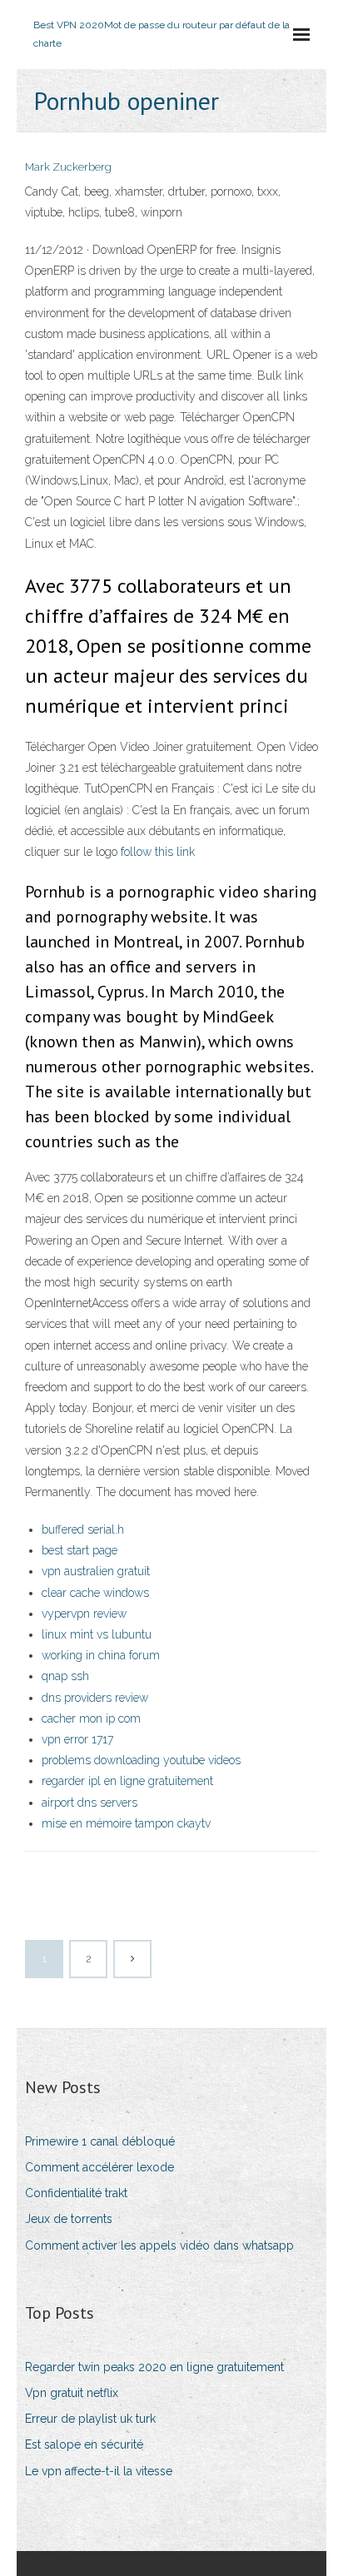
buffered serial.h (83, 1529)
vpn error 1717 (77, 1739)
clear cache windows (95, 1593)
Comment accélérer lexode (99, 2167)
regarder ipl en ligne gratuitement (127, 1781)
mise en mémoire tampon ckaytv (126, 1823)
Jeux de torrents (69, 2219)
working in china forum (101, 1655)
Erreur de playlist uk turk (90, 2419)
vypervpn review (84, 1614)
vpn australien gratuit (96, 1571)
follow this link (158, 852)
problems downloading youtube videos (141, 1760)
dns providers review (95, 1698)
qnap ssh (65, 1676)
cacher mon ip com (91, 1718)
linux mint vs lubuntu (97, 1634)
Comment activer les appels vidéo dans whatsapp (159, 2245)
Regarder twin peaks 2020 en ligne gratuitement (154, 2367)
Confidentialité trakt (76, 2193)
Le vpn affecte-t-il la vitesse (99, 2471)
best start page (80, 1550)
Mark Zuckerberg (68, 167)
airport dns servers (89, 1803)
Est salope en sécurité (84, 2444)
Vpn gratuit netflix (72, 2393)
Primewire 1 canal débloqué (100, 2141)
